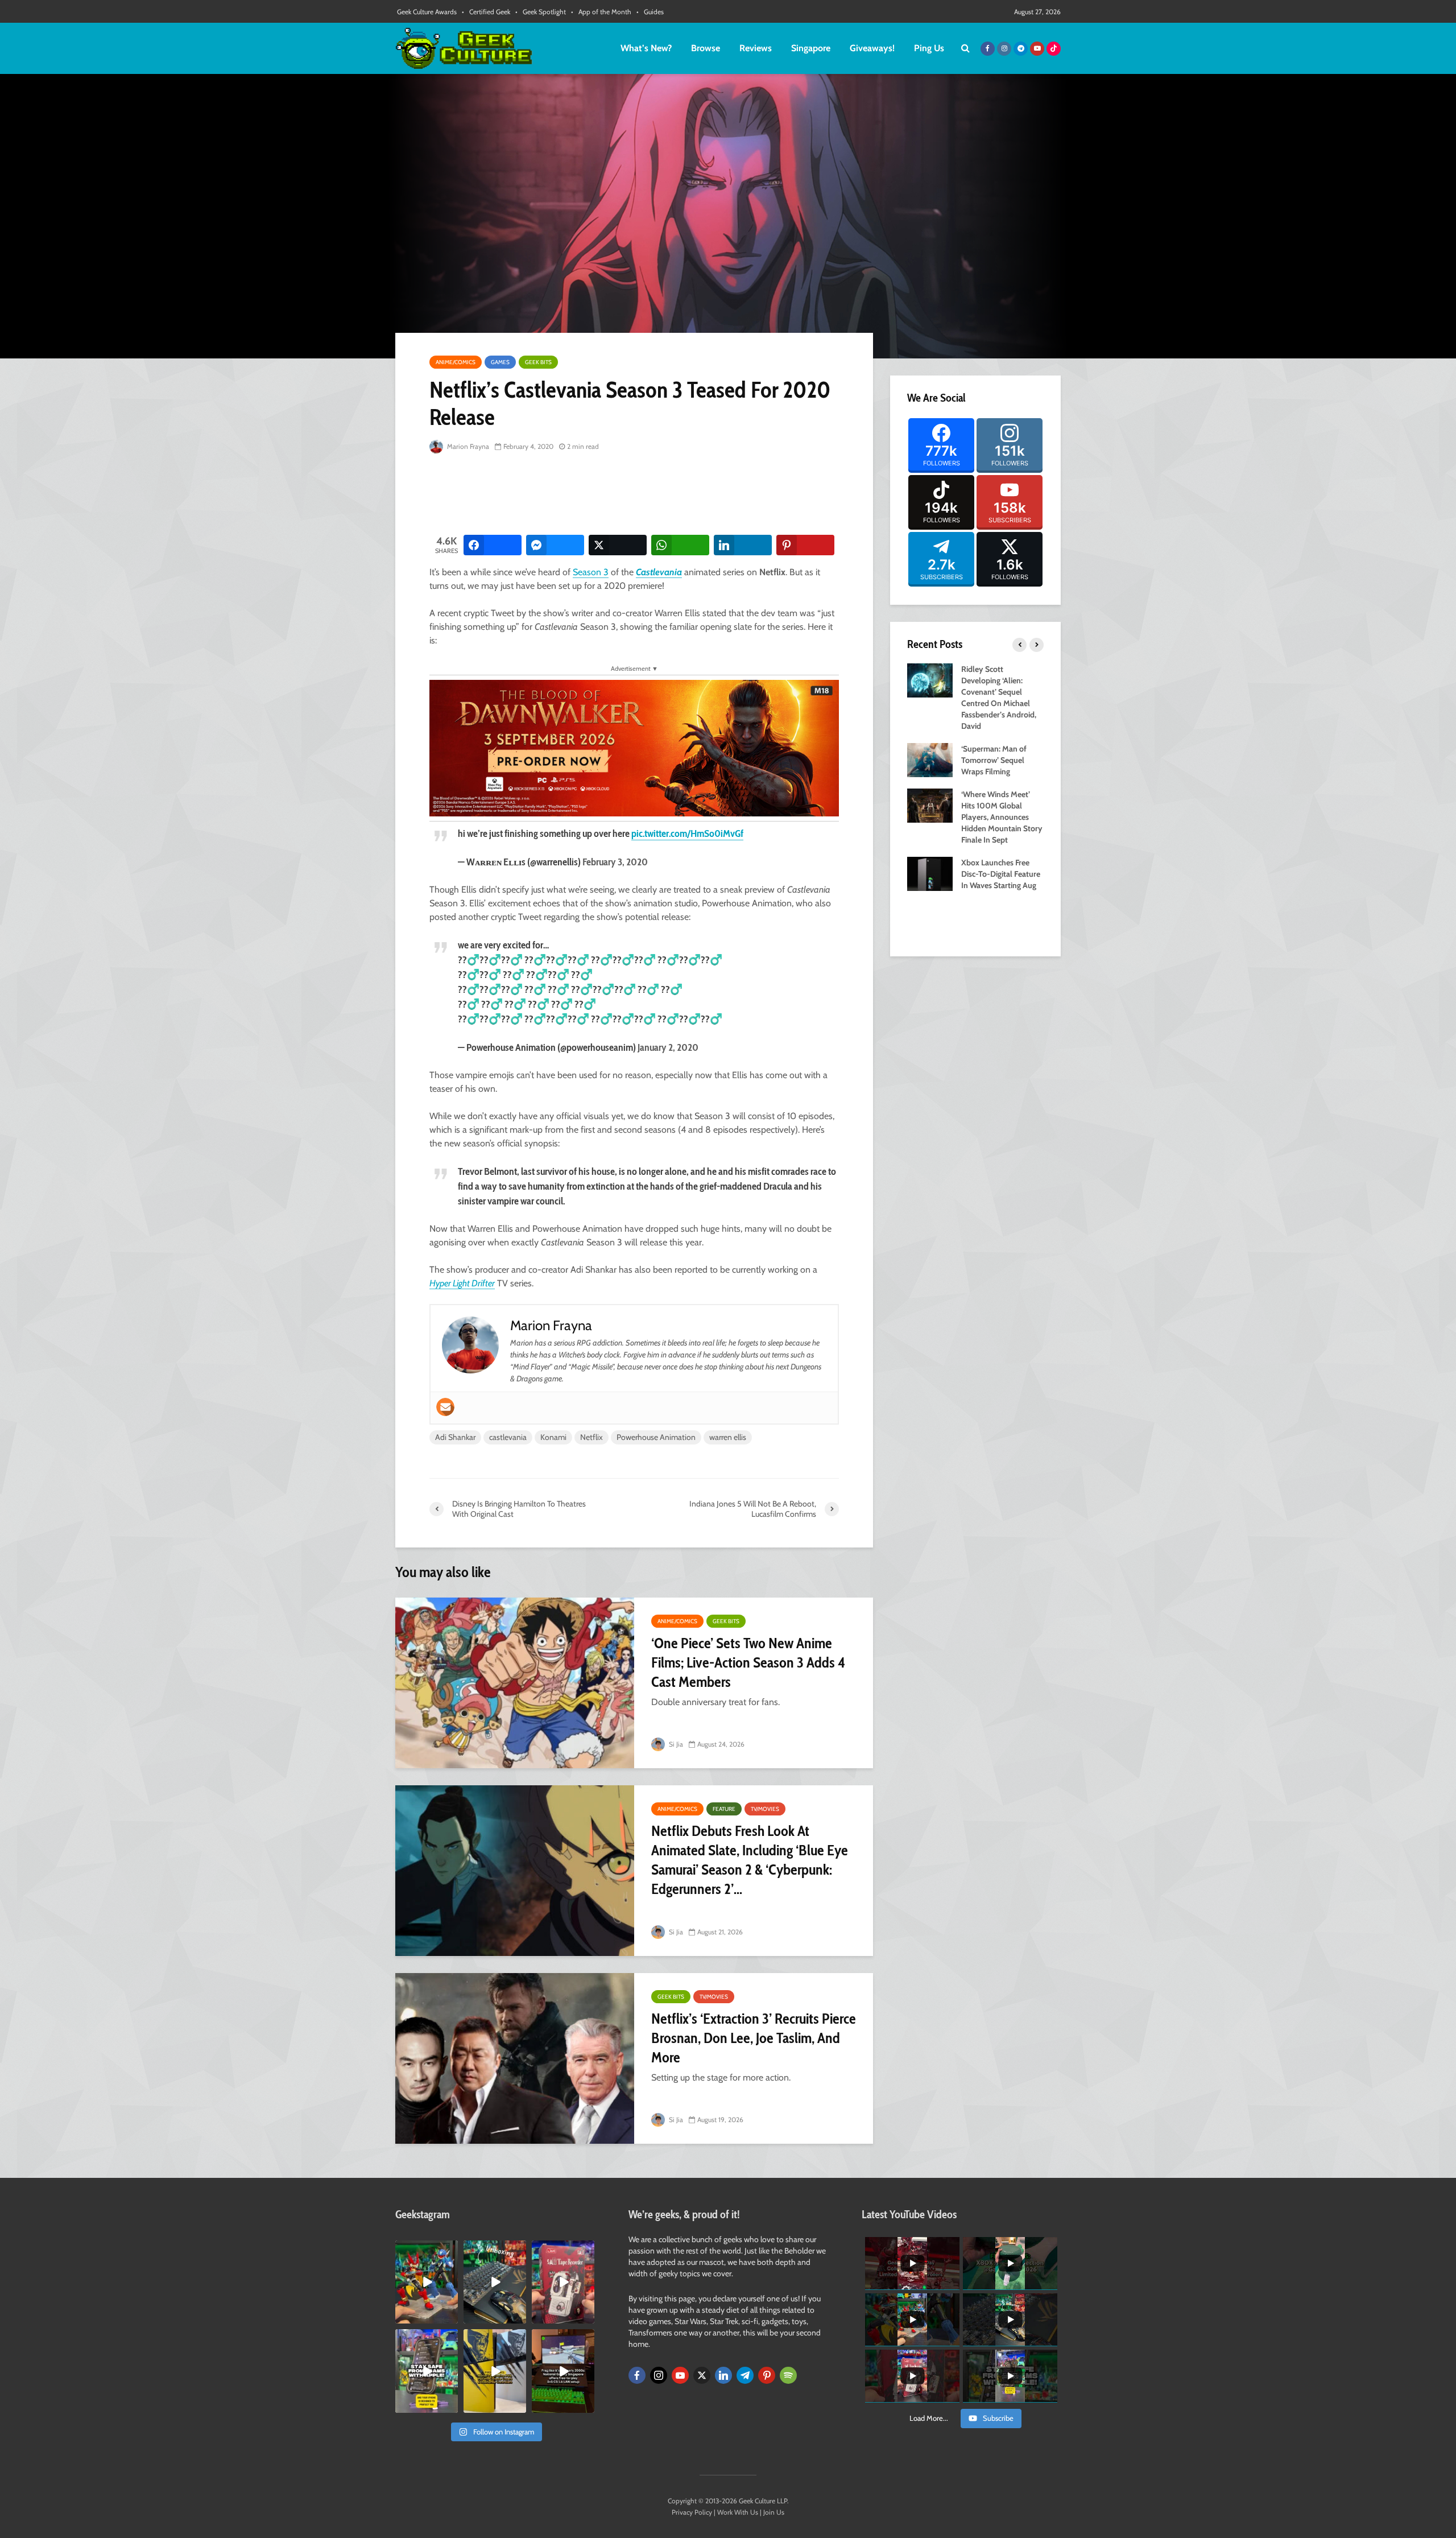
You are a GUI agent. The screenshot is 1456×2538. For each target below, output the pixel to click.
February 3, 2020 (615, 862)
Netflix (591, 1437)
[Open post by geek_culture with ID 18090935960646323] (563, 2371)
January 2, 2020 (668, 1047)
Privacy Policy (692, 2512)
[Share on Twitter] (618, 545)
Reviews (756, 48)
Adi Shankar (455, 1437)
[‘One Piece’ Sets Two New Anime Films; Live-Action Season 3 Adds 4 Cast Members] (515, 1683)
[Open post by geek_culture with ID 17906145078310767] (563, 2282)
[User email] (445, 1407)
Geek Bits (538, 362)
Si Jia (675, 1744)
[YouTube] (680, 2375)
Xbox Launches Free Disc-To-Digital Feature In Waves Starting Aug (1001, 874)
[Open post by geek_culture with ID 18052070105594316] (495, 2282)
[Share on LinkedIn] (743, 545)
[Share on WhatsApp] (680, 545)
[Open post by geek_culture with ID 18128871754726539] (495, 2371)
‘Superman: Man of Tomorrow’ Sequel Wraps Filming (994, 760)
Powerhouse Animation (656, 1437)
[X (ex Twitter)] (702, 2375)
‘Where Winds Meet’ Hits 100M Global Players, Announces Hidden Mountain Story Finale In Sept (1002, 817)
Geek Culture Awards (427, 12)
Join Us (774, 2512)
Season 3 (591, 572)
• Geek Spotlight (541, 12)
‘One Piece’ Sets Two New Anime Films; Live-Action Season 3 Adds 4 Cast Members (748, 1662)
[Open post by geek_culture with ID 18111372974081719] (427, 2282)
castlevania (508, 1437)
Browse (706, 48)
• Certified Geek (486, 12)
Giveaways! (872, 48)
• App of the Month (601, 12)
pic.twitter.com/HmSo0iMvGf (687, 833)
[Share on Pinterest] (805, 545)
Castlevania (659, 572)
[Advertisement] (636, 495)
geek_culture (426, 2249)
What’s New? (646, 48)
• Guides (650, 12)
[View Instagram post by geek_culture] (451, 2317)
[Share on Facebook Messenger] (555, 545)
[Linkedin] (723, 2375)
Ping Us (929, 48)
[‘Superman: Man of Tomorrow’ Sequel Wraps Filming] (930, 759)
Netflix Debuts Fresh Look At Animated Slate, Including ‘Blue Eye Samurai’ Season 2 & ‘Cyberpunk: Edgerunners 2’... (750, 1860)
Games (500, 362)
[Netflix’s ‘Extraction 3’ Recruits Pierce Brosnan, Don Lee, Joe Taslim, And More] (515, 2058)
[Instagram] (659, 2375)
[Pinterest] (767, 2375)
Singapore (811, 48)
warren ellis (728, 1437)
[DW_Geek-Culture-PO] (634, 747)
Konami (553, 1437)
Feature (724, 1809)
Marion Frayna (467, 446)
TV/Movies (765, 1809)
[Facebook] (637, 2375)
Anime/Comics (456, 362)
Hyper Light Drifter (462, 1283)
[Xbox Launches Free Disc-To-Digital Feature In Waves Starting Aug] (930, 873)
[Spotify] (788, 2375)
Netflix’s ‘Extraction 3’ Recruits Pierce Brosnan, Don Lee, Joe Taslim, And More (754, 2038)
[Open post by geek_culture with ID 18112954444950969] (427, 2371)
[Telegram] (745, 2375)
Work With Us (738, 2512)
